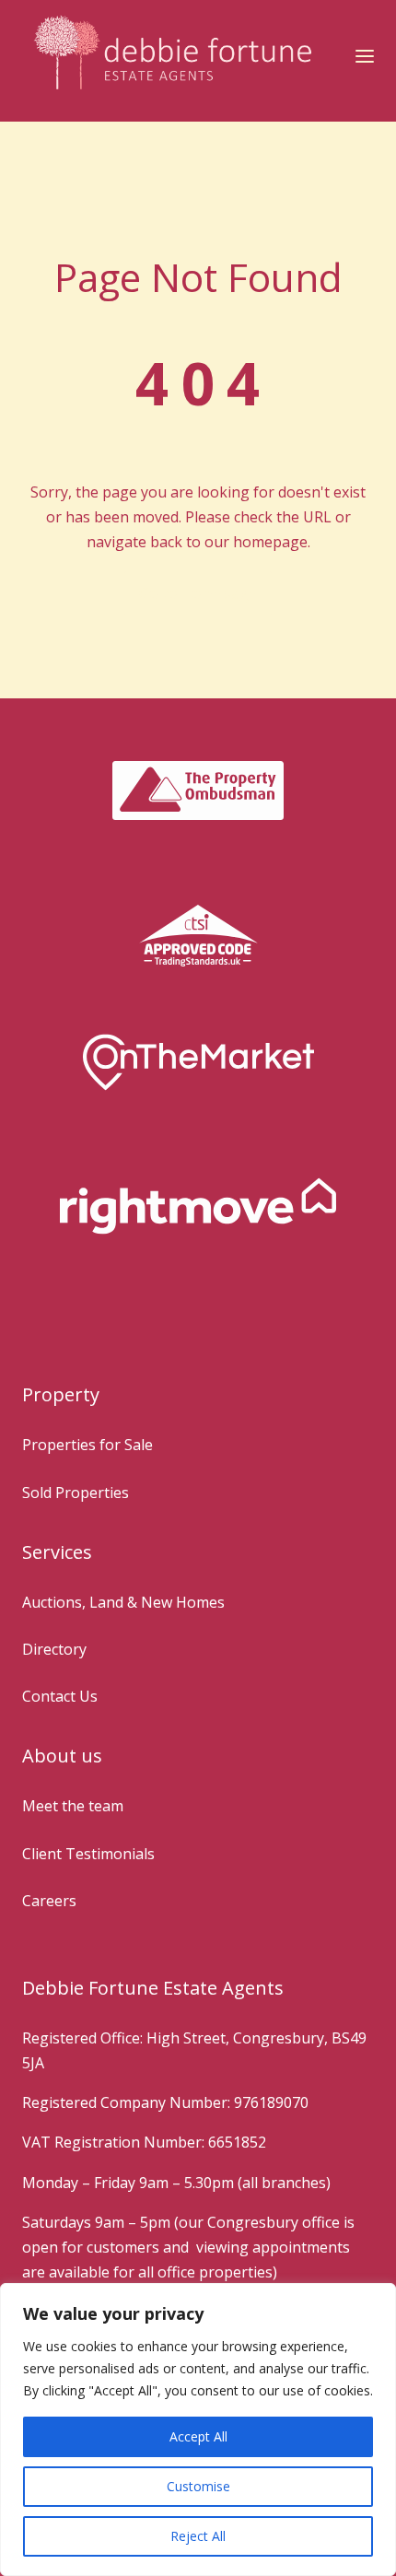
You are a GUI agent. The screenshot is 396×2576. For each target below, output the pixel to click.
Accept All (198, 2436)
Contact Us (60, 1696)
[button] (365, 56)
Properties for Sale (87, 1445)
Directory (54, 1649)
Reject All (198, 2536)
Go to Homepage (198, 593)
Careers (49, 1901)
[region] (198, 2430)
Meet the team (73, 1806)
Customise (198, 2486)
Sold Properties (76, 1493)
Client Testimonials (88, 1854)
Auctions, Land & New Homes (123, 1602)
